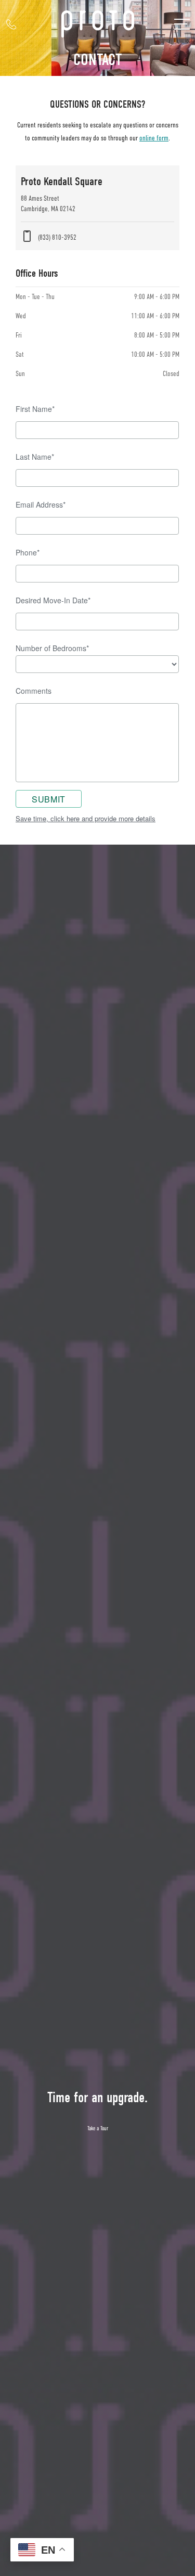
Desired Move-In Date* (53, 600)
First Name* (35, 409)
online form (154, 138)
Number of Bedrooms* (52, 648)
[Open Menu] (182, 24)
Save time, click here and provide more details (86, 818)
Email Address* (41, 504)
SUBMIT (49, 799)
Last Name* (35, 457)
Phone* (28, 552)
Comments (34, 691)
